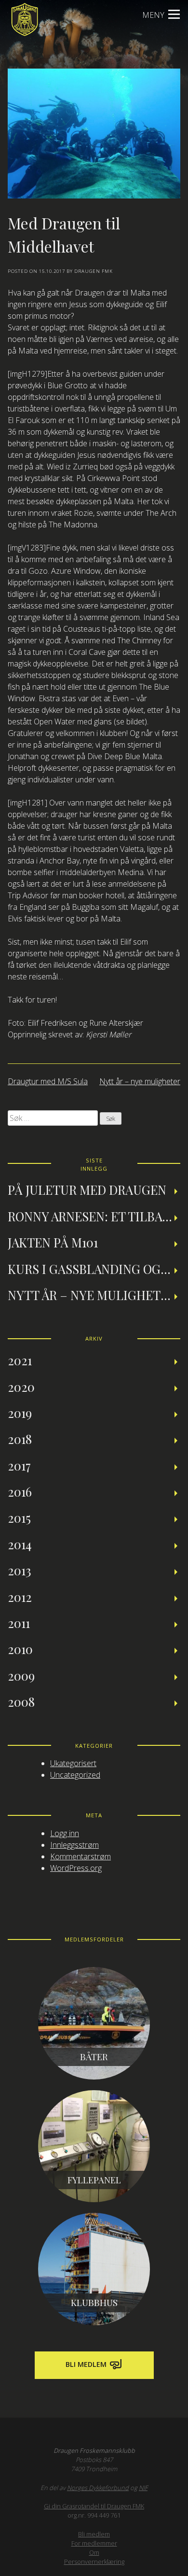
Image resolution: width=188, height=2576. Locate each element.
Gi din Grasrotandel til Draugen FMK (94, 2506)
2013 (20, 1570)
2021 (20, 1360)
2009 (21, 1675)
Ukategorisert (73, 1763)
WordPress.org (76, 1868)
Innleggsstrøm (74, 1845)
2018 (20, 1439)
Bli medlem (87, 2364)
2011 (19, 1623)
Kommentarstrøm (81, 1856)
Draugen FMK (94, 271)
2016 (20, 1491)
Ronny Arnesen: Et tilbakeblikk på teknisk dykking (94, 1216)
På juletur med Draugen (87, 1189)
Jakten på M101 (53, 1242)
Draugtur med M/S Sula (48, 1081)
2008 (21, 1701)
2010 (20, 1649)
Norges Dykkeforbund (98, 2488)
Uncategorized (75, 1775)
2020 (21, 1387)
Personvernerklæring (94, 2562)
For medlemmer (94, 2543)
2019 (20, 1413)
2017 (19, 1465)
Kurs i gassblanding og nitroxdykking (94, 1269)
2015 (19, 1517)
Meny (153, 15)
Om (94, 2552)
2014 (20, 1544)
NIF (143, 2488)
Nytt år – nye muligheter (140, 1081)
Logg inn (65, 1833)
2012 (20, 1597)
